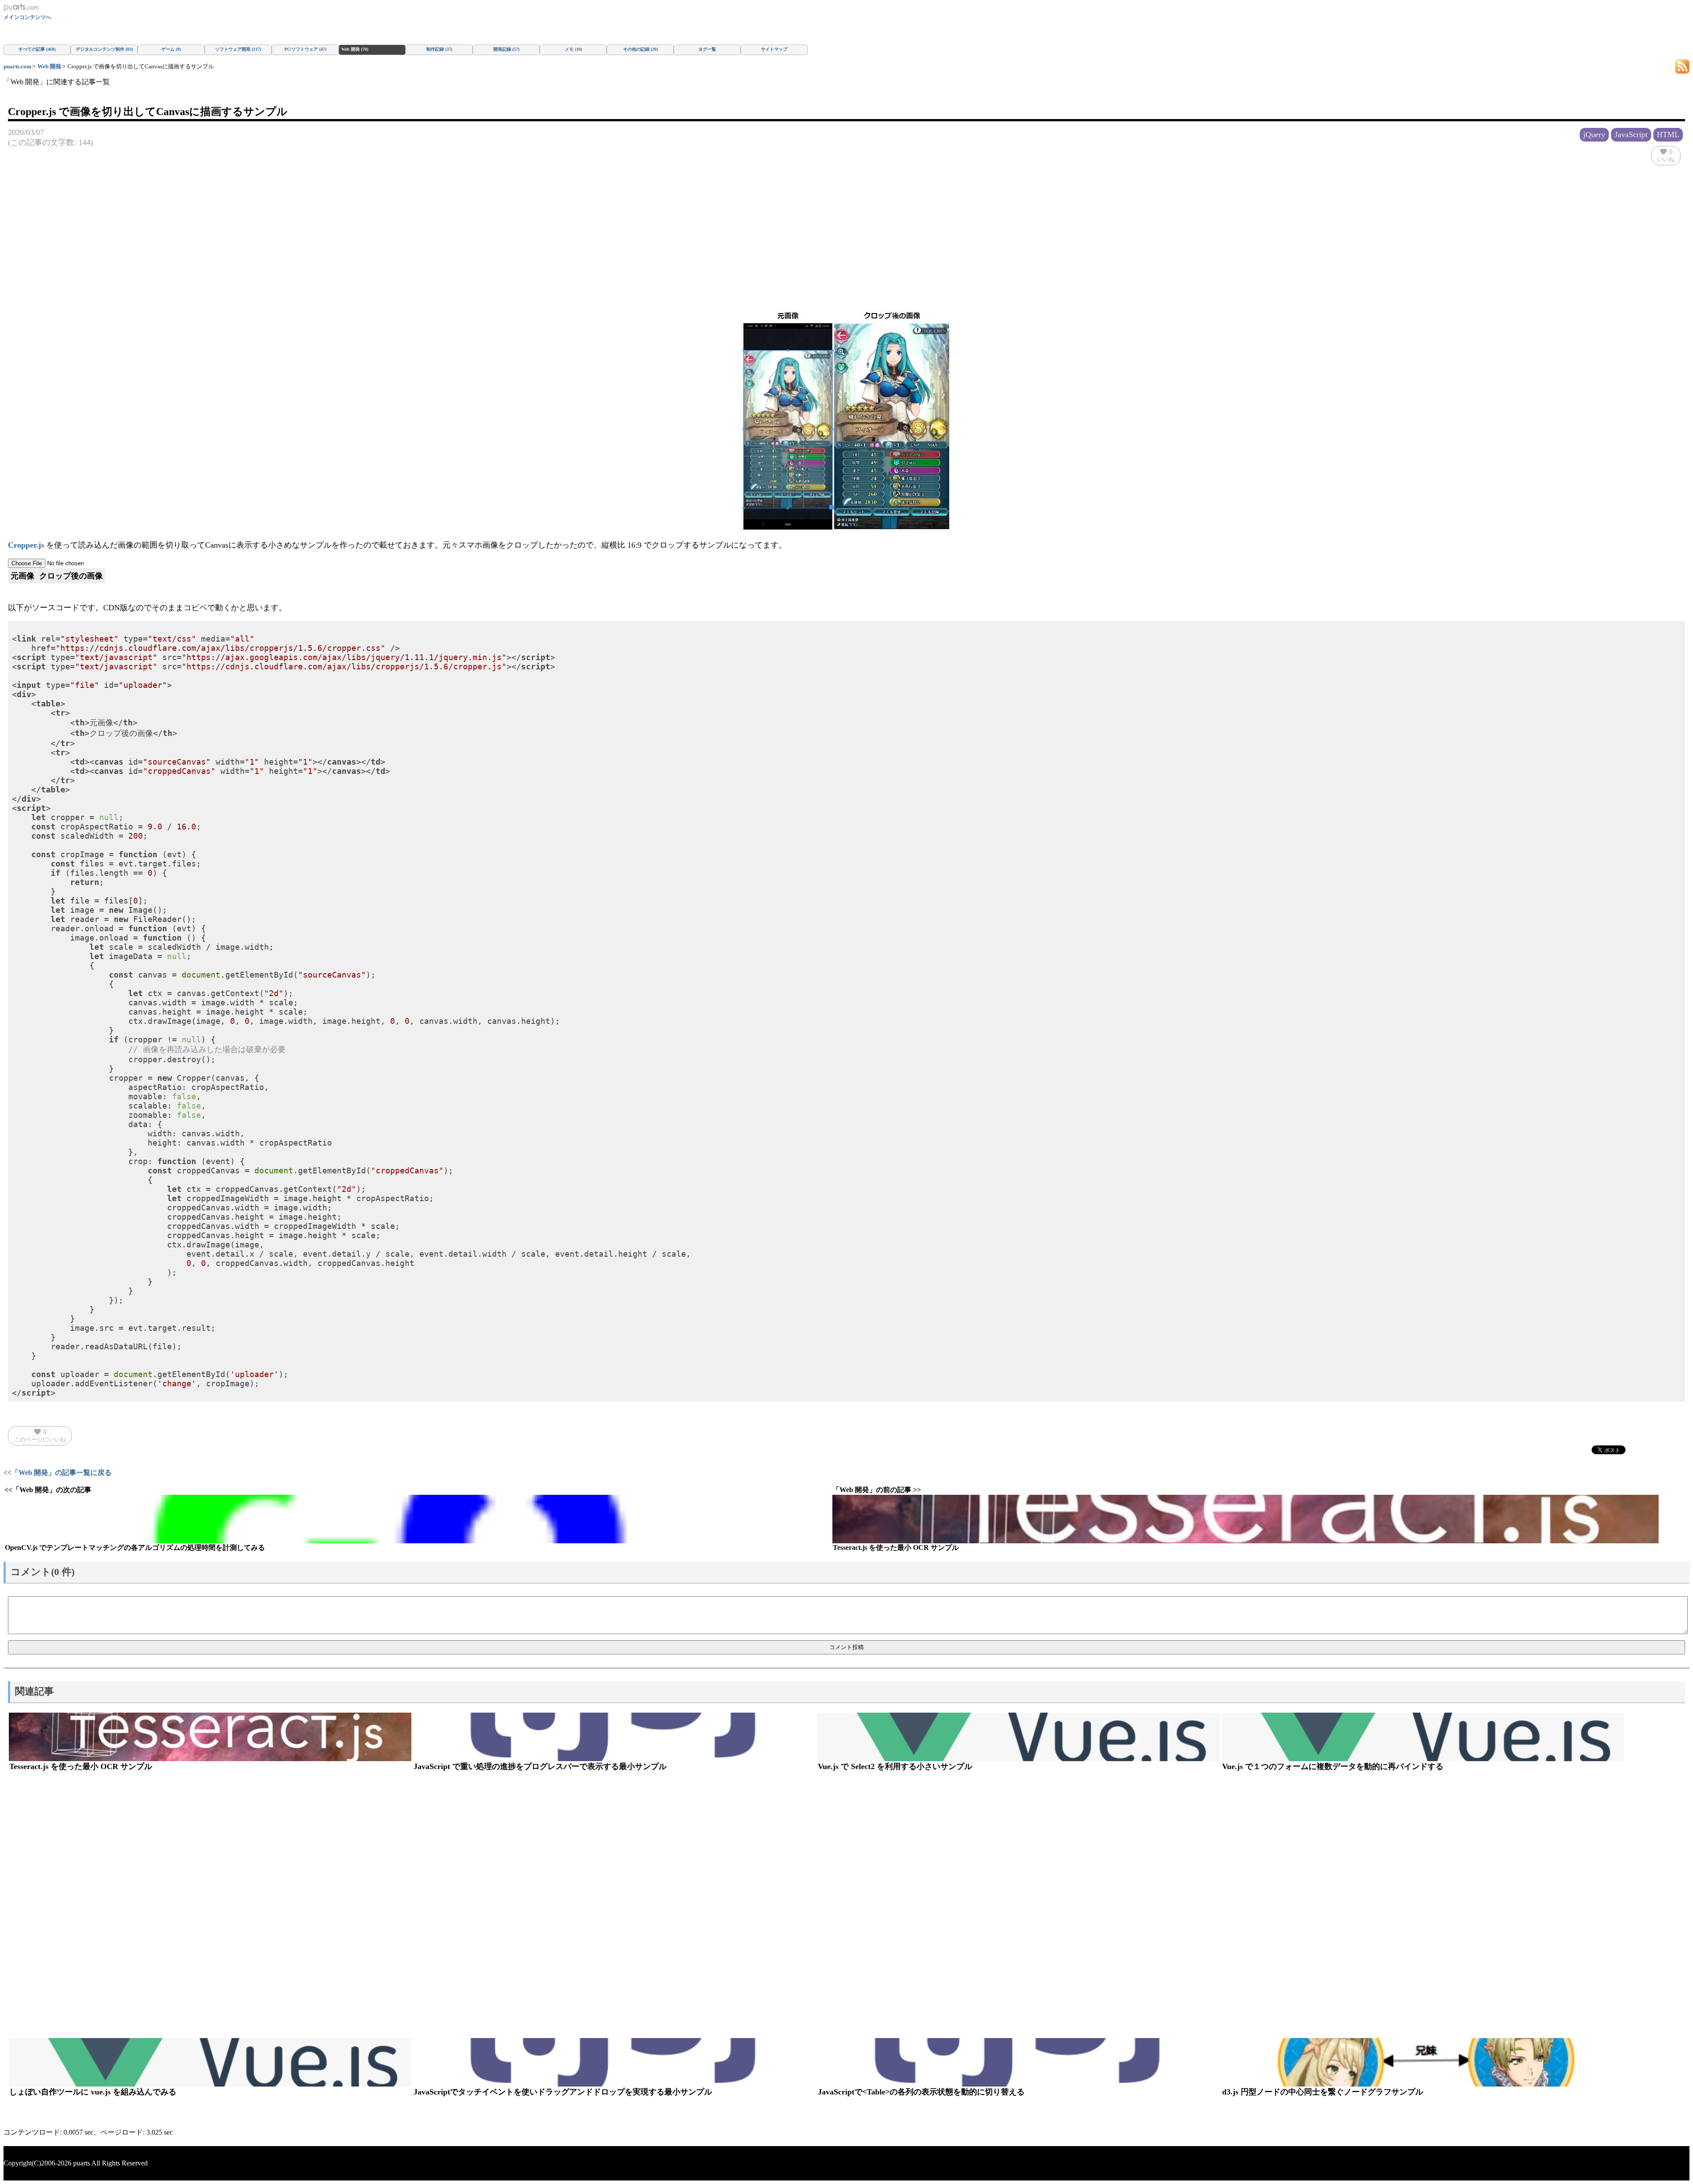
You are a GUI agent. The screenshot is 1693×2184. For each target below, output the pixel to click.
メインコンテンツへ (27, 17)
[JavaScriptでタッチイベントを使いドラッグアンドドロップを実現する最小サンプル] (614, 2062)
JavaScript (1631, 134)
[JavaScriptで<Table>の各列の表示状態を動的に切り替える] (1019, 2062)
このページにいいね (40, 1435)
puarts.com (17, 66)
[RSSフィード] (1682, 66)
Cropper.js (26, 545)
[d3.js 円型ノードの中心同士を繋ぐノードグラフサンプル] (1423, 2062)
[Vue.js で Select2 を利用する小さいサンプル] (1019, 1737)
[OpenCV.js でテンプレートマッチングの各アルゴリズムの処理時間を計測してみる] (418, 1519)
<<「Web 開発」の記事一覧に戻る (58, 1473)
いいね (1666, 155)
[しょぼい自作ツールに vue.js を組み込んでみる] (210, 2062)
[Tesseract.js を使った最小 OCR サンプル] (1246, 1519)
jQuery (1594, 134)
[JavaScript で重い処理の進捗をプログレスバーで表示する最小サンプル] (614, 1737)
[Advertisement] (846, 231)
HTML (1668, 134)
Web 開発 (49, 66)
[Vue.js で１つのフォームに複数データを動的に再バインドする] (1423, 1737)
